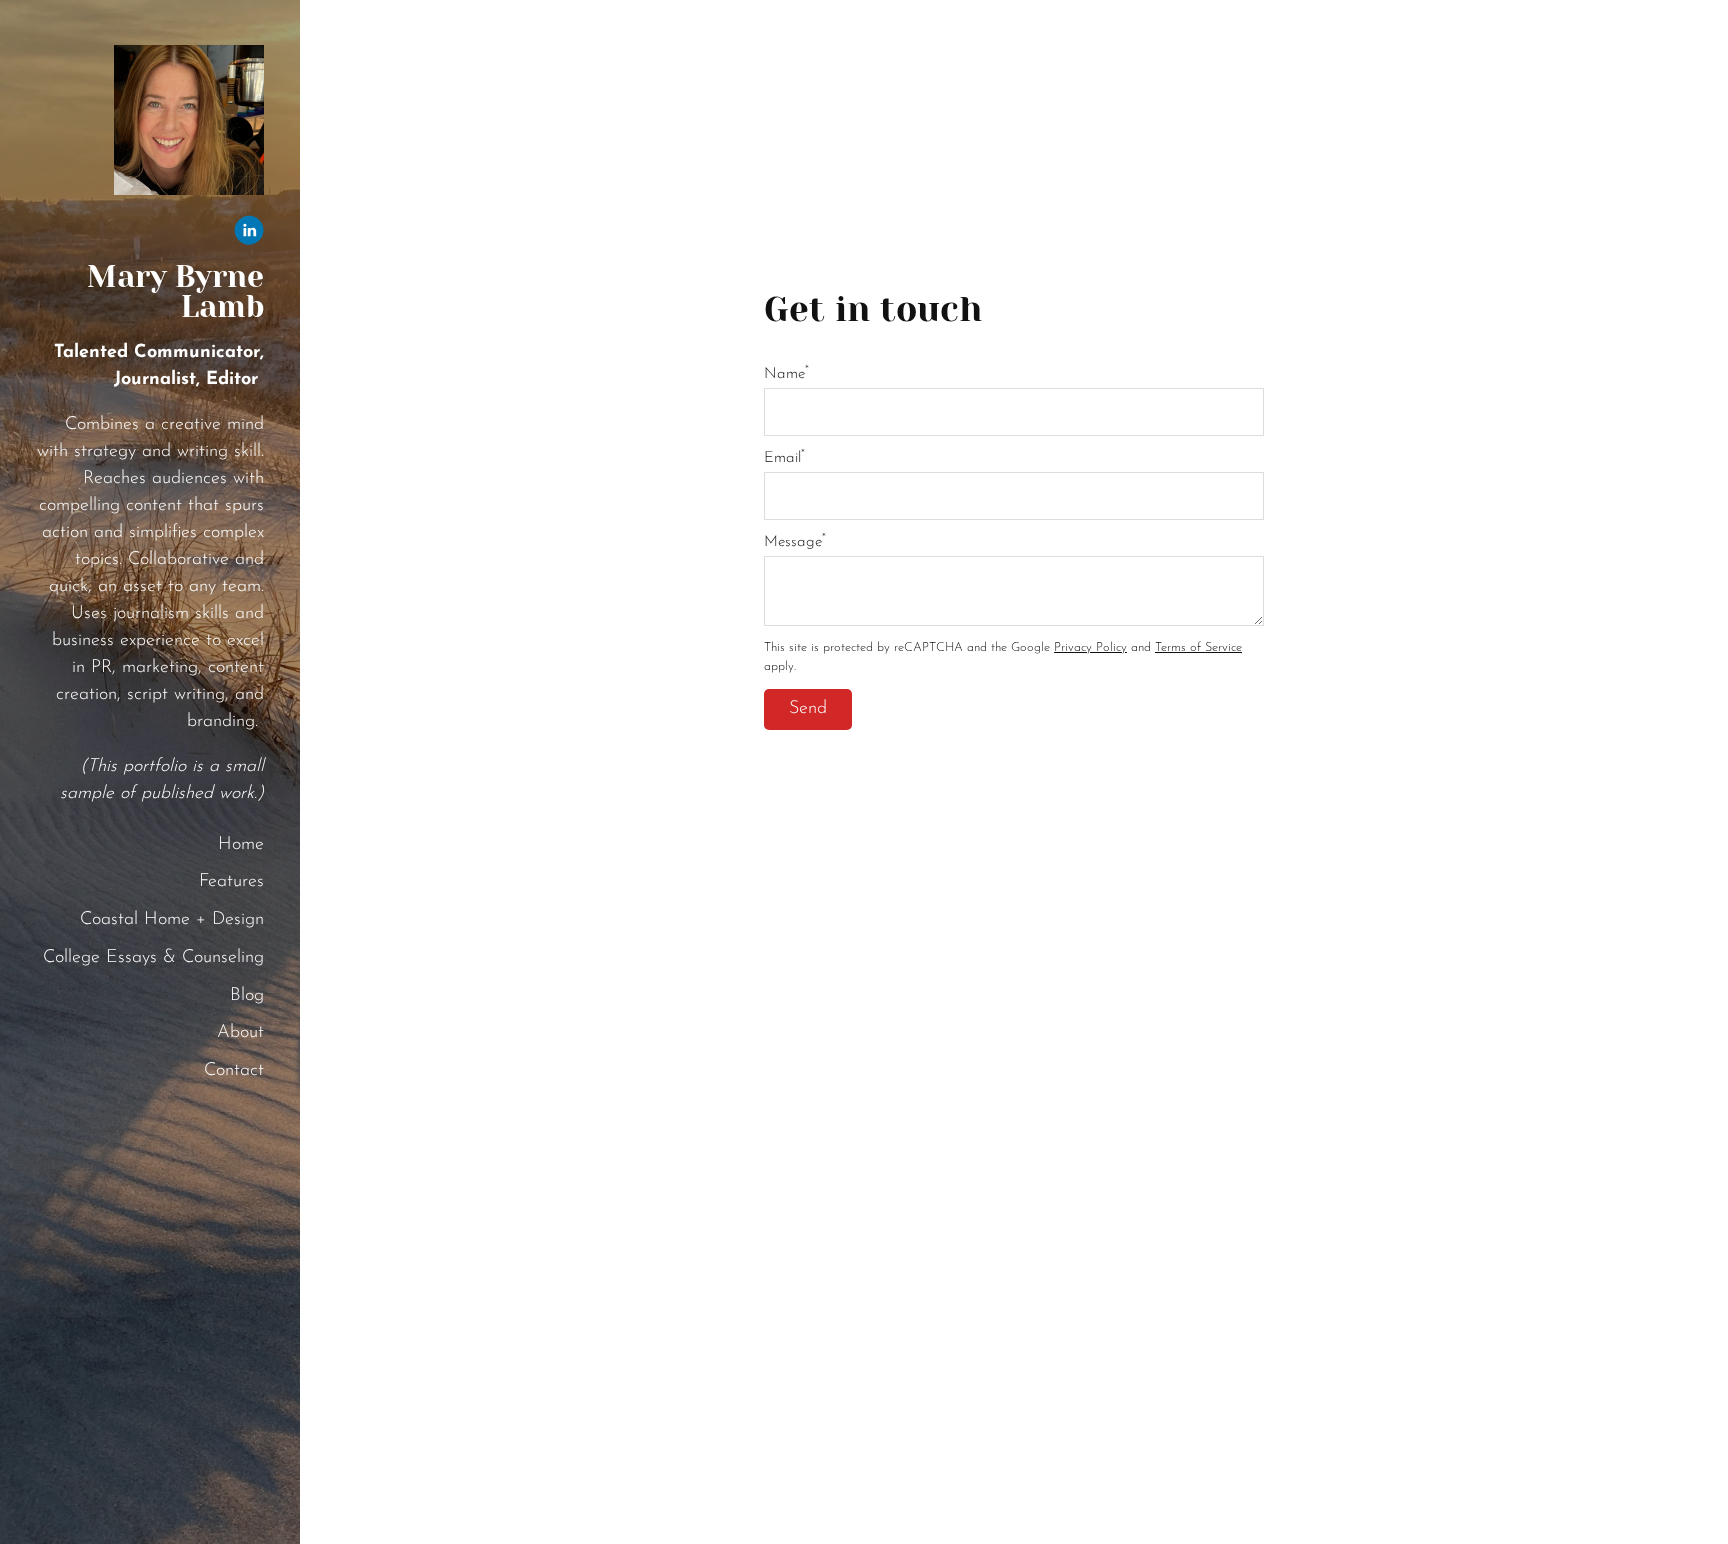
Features (231, 882)
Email (784, 458)
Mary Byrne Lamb (175, 292)
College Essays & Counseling (153, 958)
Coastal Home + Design (172, 920)
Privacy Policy (1090, 648)
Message (795, 542)
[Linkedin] (249, 235)
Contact (234, 1071)
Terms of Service (1198, 648)
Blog (247, 996)
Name (786, 374)
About (240, 1033)
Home (241, 845)
